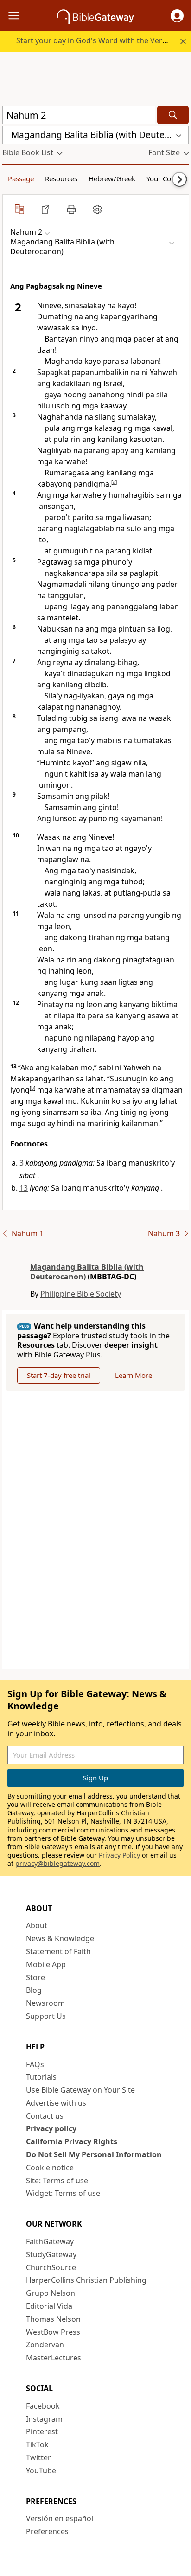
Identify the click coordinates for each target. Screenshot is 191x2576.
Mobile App (46, 1964)
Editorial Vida (49, 2306)
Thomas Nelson (53, 2319)
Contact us (45, 2116)
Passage (21, 178)
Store (35, 1977)
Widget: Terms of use (63, 2193)
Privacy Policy (119, 1855)
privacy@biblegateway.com (57, 1863)
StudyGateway (51, 2254)
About (37, 1925)
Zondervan (45, 2345)
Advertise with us (56, 2103)
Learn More (134, 1375)
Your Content (167, 178)
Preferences (47, 2531)
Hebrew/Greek (112, 178)
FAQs (35, 2064)
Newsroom (45, 2003)
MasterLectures (54, 2358)
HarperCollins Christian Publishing (86, 2280)
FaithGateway (50, 2241)
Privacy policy (51, 2128)
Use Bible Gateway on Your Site (80, 2090)
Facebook (43, 2406)
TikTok (37, 2444)
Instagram (44, 2419)
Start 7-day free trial (59, 1375)
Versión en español (60, 2518)
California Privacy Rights (72, 2141)
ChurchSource (51, 2267)
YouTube (41, 2471)
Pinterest (42, 2431)
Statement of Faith (58, 1951)
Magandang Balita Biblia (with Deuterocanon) (87, 1272)
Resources (61, 178)
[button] (177, 16)
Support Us (46, 2016)
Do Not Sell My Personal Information (94, 2154)
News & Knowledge (60, 1938)
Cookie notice (50, 2168)
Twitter (38, 2457)
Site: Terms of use (57, 2181)
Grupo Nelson (51, 2293)
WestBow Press (53, 2332)
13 (24, 1188)
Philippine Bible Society (81, 1294)
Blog (34, 1990)
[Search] (173, 115)
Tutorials (41, 2077)
